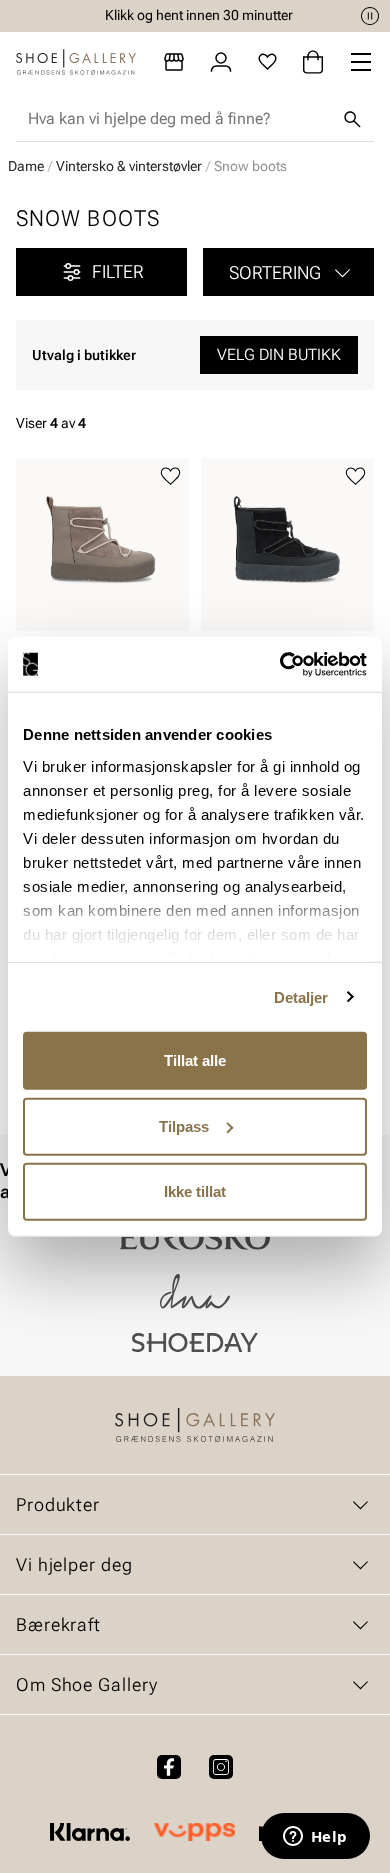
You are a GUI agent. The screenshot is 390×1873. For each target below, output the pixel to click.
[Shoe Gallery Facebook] (169, 1767)
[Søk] (352, 119)
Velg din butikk (279, 354)
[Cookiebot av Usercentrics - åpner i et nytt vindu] (280, 664)
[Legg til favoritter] (170, 476)
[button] (288, 272)
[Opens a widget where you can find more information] (315, 1838)
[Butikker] (174, 62)
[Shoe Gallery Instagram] (221, 1767)
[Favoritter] (267, 62)
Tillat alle (195, 1060)
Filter (118, 271)
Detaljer (301, 996)
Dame (26, 166)
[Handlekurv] (313, 62)
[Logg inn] (221, 62)
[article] (102, 574)
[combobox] (179, 119)
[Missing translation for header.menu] (361, 62)
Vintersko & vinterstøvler (129, 166)
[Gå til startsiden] (76, 62)
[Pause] (370, 16)
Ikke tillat (195, 1191)
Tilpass (184, 1125)
